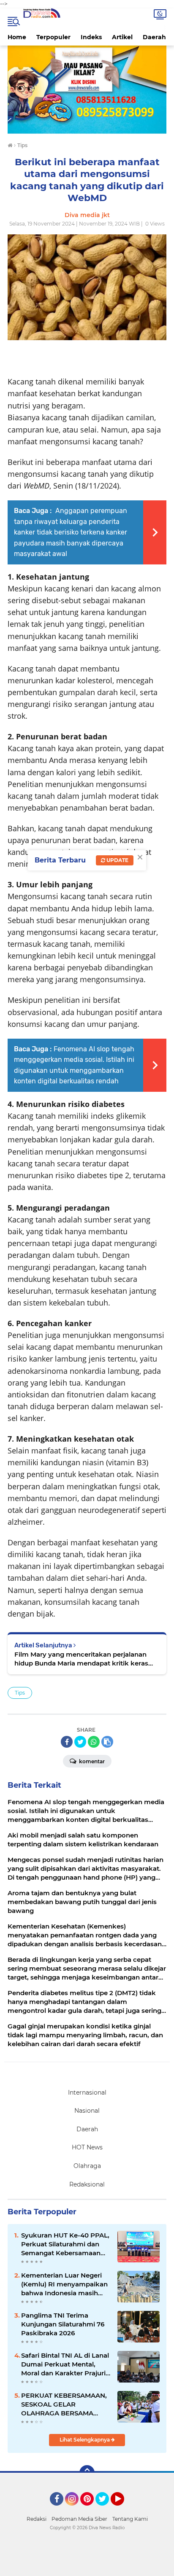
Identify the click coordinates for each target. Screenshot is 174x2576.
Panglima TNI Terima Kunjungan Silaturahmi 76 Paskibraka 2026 (63, 2324)
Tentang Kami (130, 2519)
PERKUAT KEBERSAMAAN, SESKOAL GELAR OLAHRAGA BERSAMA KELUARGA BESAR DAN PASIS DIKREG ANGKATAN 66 (64, 2404)
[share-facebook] (67, 1742)
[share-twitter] (80, 1742)
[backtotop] (87, 2473)
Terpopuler (53, 37)
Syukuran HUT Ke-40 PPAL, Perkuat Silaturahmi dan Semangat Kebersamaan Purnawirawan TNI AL (65, 2244)
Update (117, 860)
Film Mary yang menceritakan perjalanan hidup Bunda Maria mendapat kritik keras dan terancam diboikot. (81, 1659)
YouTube (123, 2509)
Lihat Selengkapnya (85, 2440)
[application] (87, 2568)
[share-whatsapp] (94, 1742)
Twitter (106, 2509)
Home (17, 37)
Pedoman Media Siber (79, 2519)
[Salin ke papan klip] (107, 1742)
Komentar (91, 1761)
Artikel (122, 37)
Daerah (154, 37)
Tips (20, 1693)
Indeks (91, 37)
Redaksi (37, 2519)
